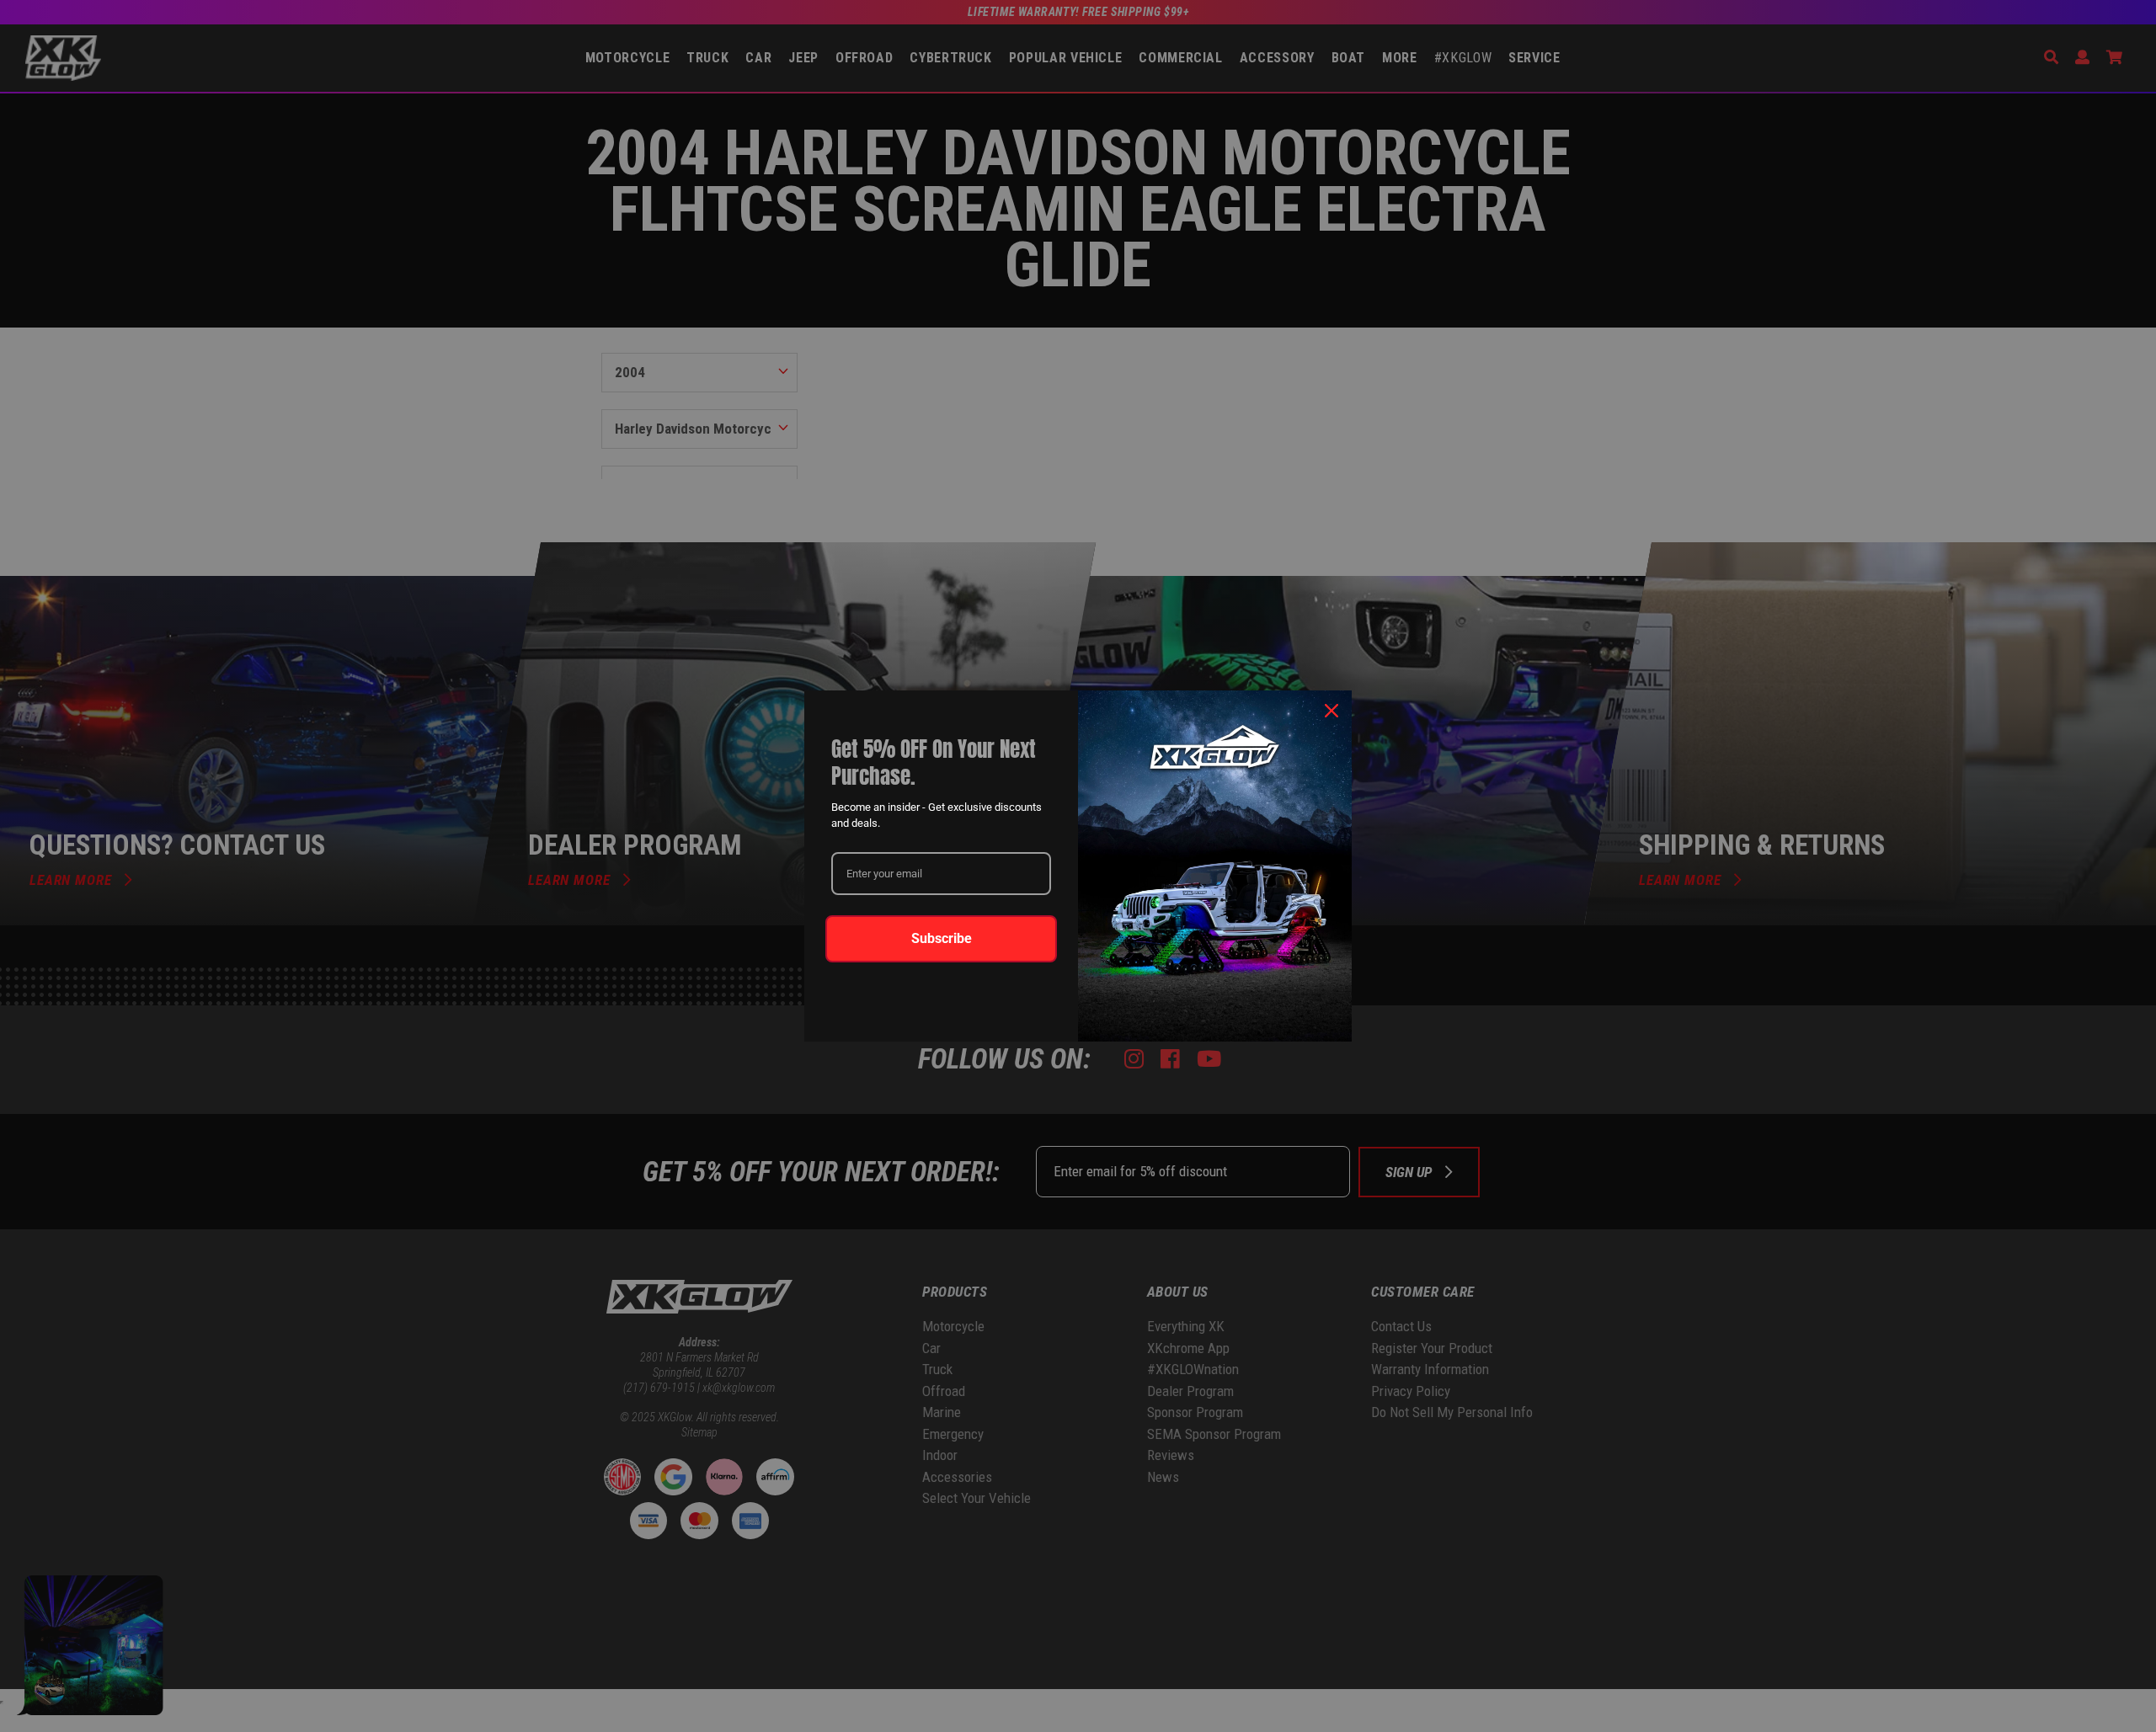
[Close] (1331, 711)
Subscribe (942, 938)
